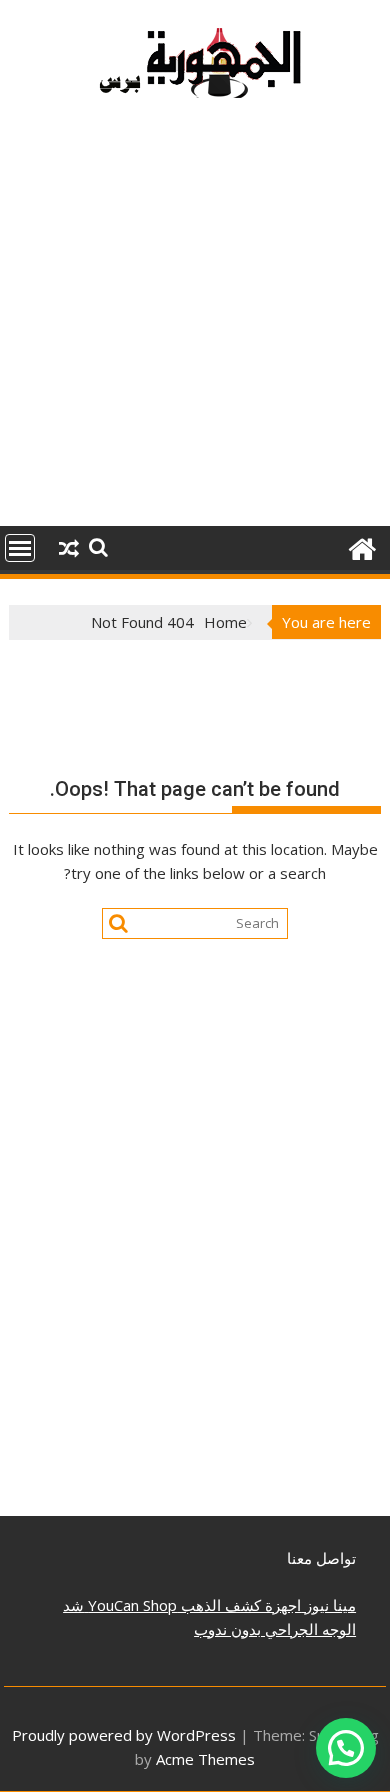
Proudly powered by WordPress (124, 1735)
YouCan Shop (130, 1605)
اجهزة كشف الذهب (239, 1605)
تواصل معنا (321, 1558)
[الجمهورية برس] (361, 546)
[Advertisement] (195, 322)
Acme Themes (205, 1759)
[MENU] (20, 548)
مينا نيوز (328, 1605)
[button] (346, 1748)
